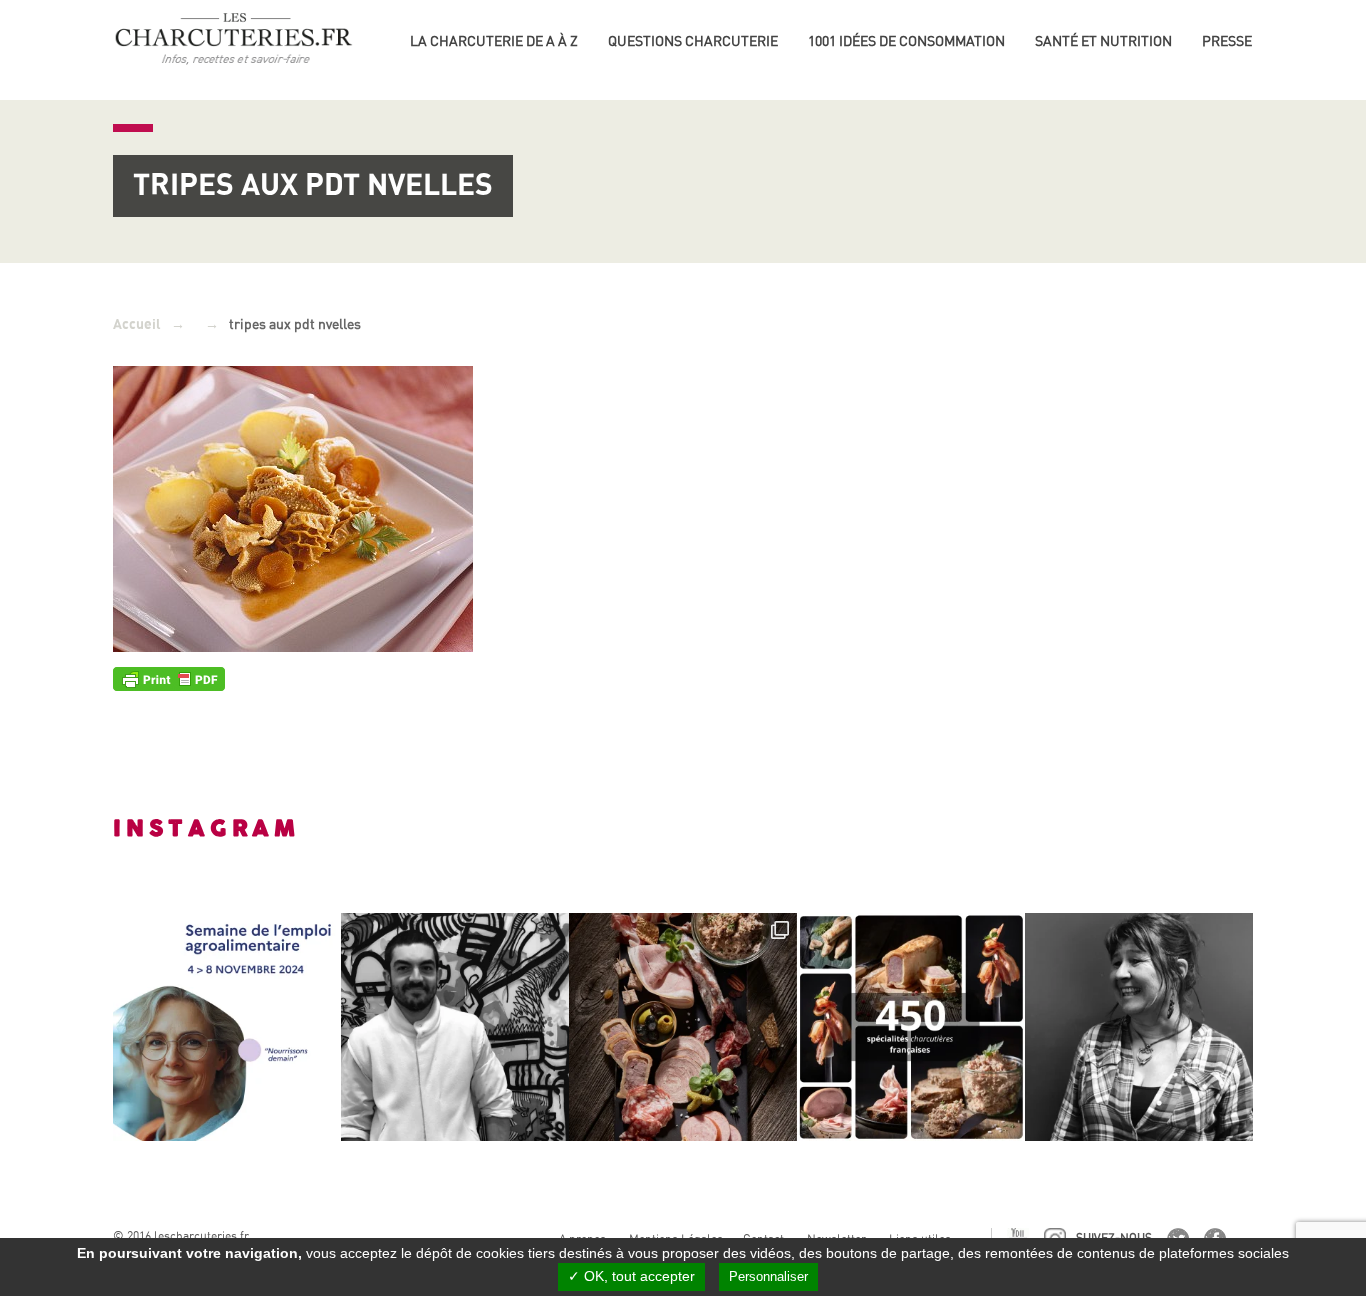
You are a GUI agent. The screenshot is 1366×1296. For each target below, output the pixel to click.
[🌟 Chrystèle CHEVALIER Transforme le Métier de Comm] (1139, 1027)
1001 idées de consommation (906, 41)
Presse (1227, 41)
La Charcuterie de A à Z (494, 41)
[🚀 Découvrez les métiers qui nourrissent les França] (227, 1027)
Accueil (137, 324)
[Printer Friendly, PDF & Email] (169, 678)
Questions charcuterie (693, 41)
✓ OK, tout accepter (631, 1276)
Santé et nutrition (1103, 41)
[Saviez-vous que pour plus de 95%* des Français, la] (683, 1027)
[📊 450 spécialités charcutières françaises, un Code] (911, 1027)
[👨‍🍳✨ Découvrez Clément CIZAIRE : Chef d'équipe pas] (455, 1027)
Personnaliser (768, 1276)
